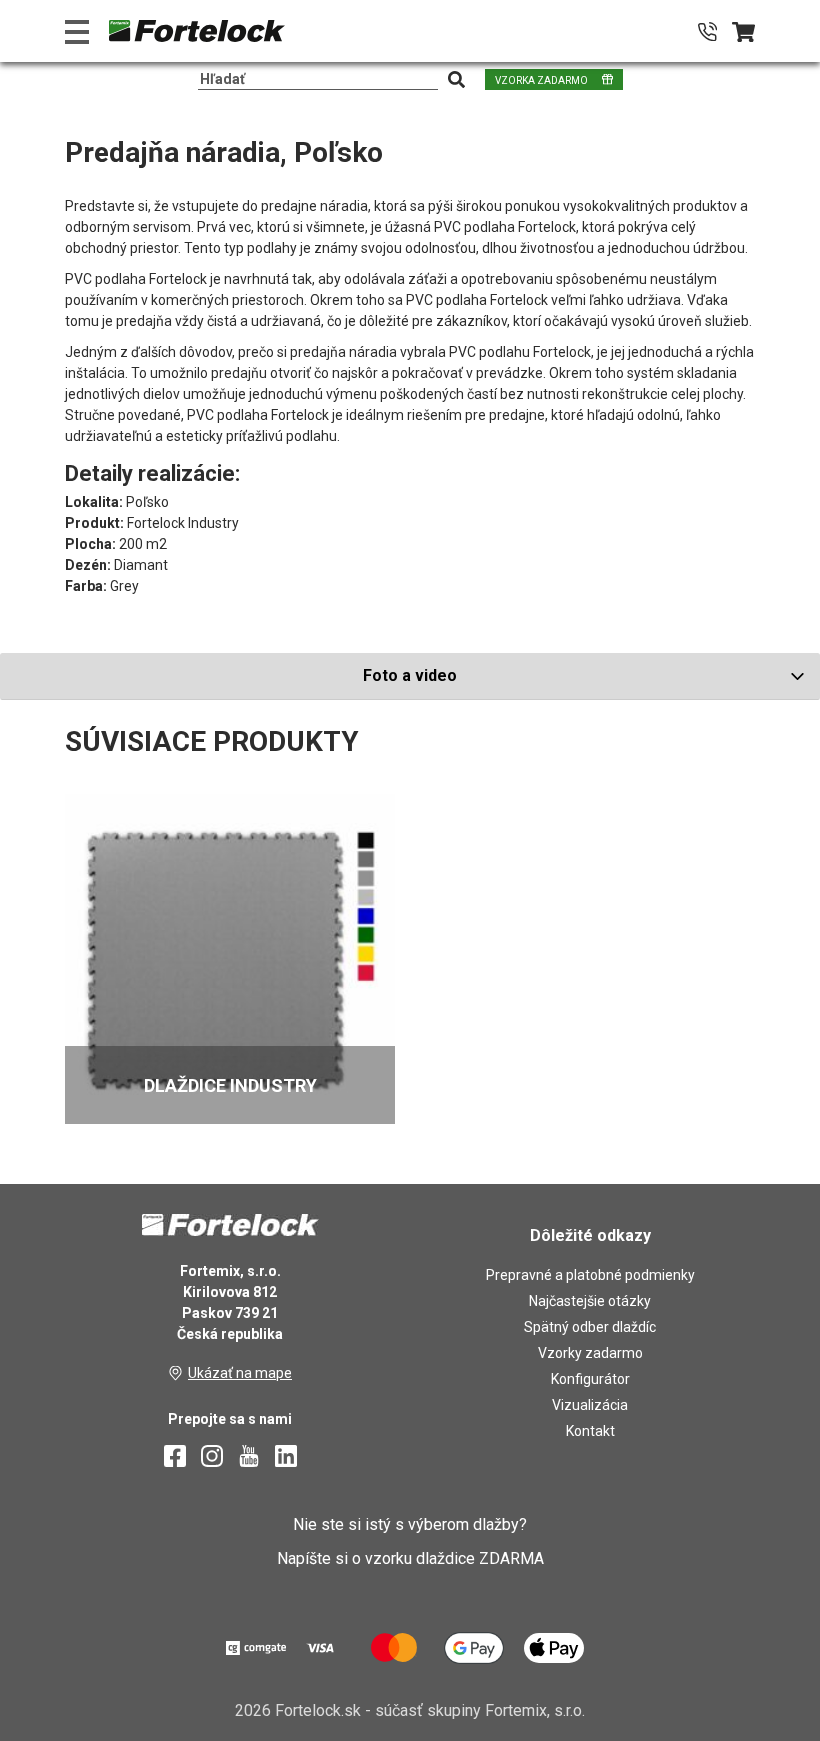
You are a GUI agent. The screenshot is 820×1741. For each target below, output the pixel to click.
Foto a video (410, 675)
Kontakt (590, 1431)
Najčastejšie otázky (590, 1301)
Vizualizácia (590, 1405)
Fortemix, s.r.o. (535, 1710)
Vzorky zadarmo (590, 1353)
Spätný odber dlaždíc (590, 1327)
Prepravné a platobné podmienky (590, 1275)
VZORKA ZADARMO (541, 80)
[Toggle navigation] (77, 31)
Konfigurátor (590, 1379)
